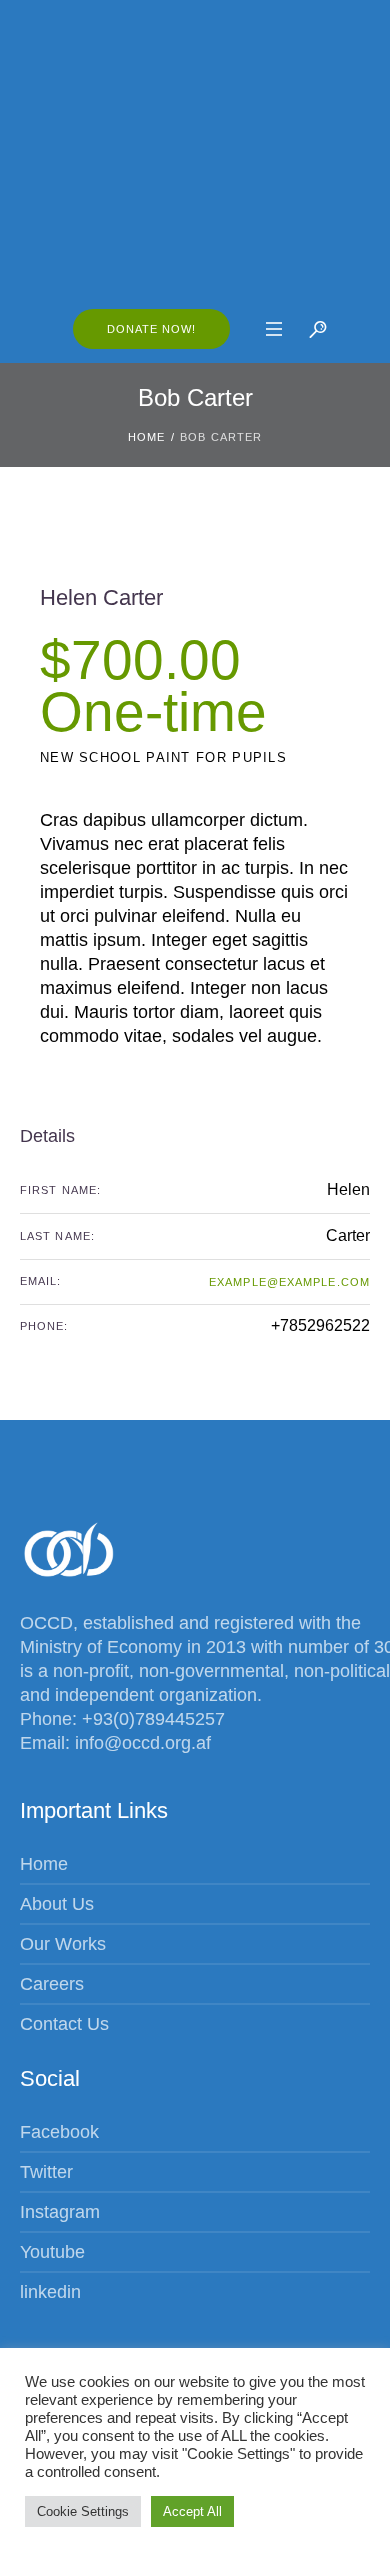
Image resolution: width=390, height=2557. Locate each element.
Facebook (59, 2132)
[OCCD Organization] (195, 152)
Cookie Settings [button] (83, 2511)
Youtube (52, 2252)
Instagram (60, 2212)
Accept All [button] (192, 2511)
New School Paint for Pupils (163, 757)
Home (146, 437)
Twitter (46, 2172)
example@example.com (289, 1282)
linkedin (50, 2292)
